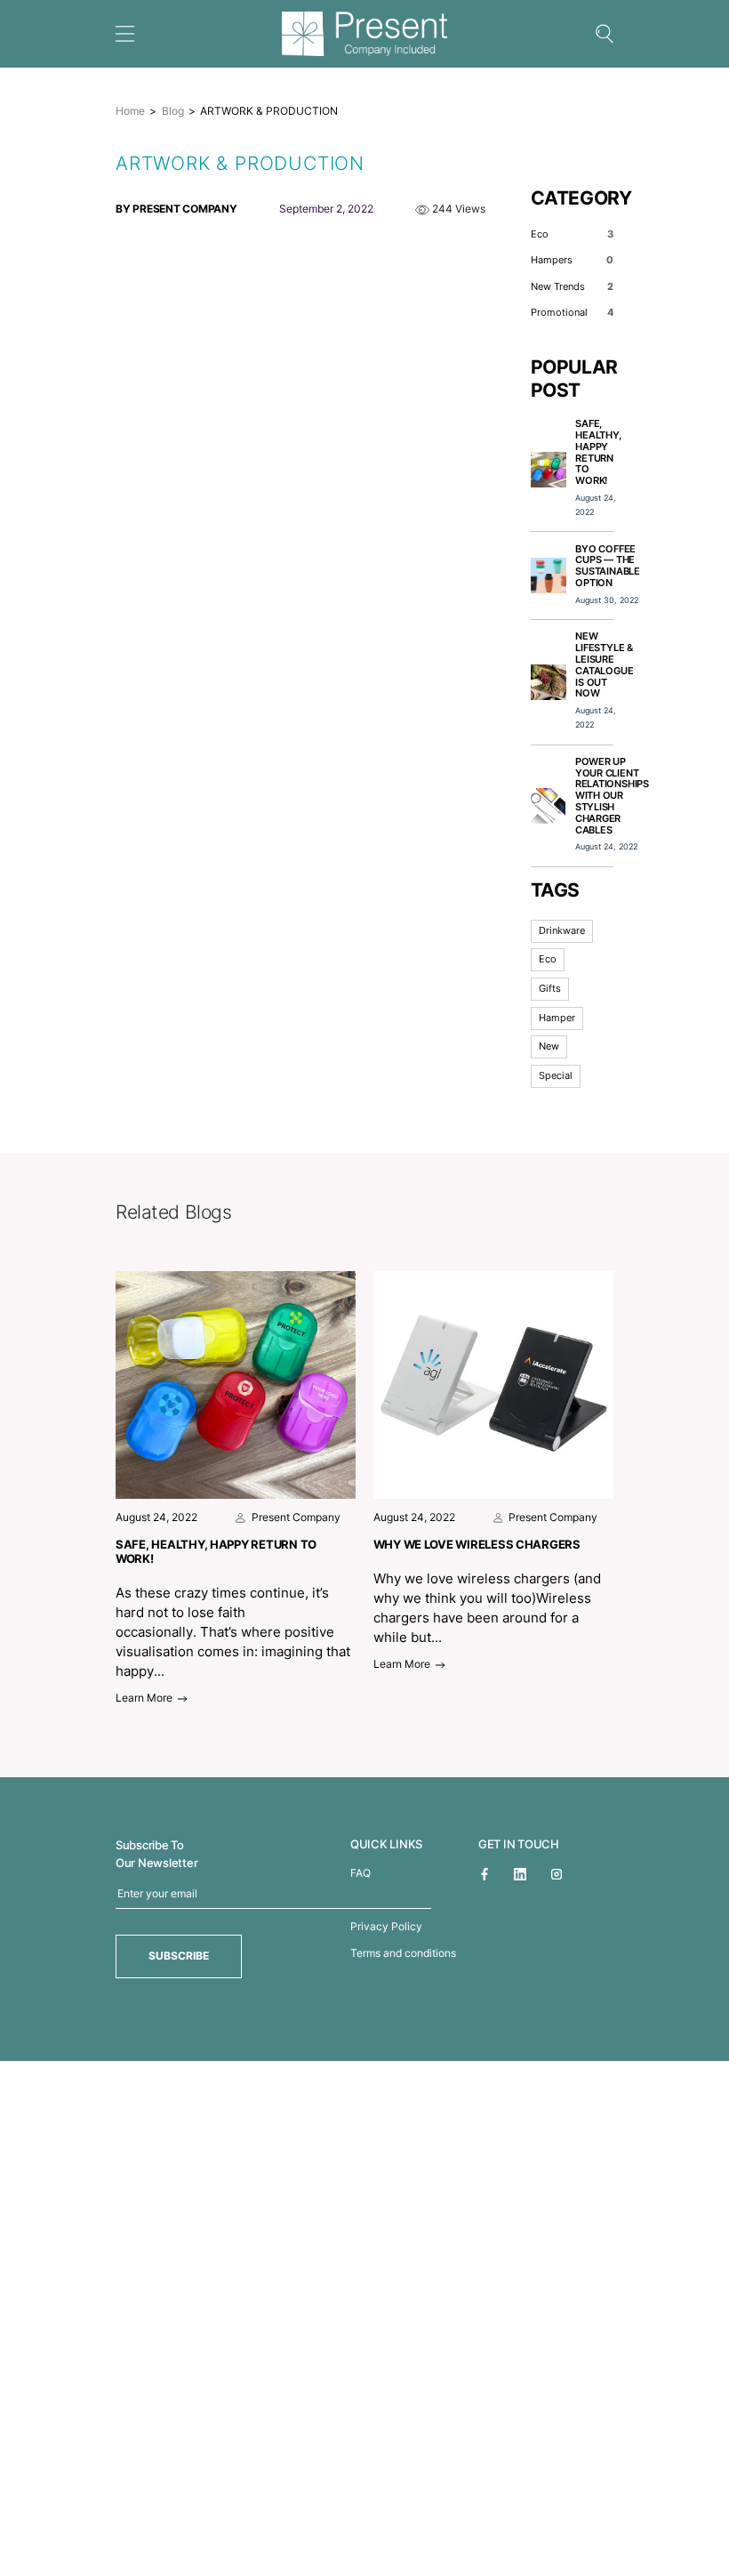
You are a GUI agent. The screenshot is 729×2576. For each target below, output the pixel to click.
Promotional (572, 313)
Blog (173, 111)
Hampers (572, 260)
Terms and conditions (403, 1953)
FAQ (360, 1873)
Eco (572, 234)
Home (130, 111)
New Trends (572, 287)
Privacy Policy (386, 1926)
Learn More (145, 1698)
